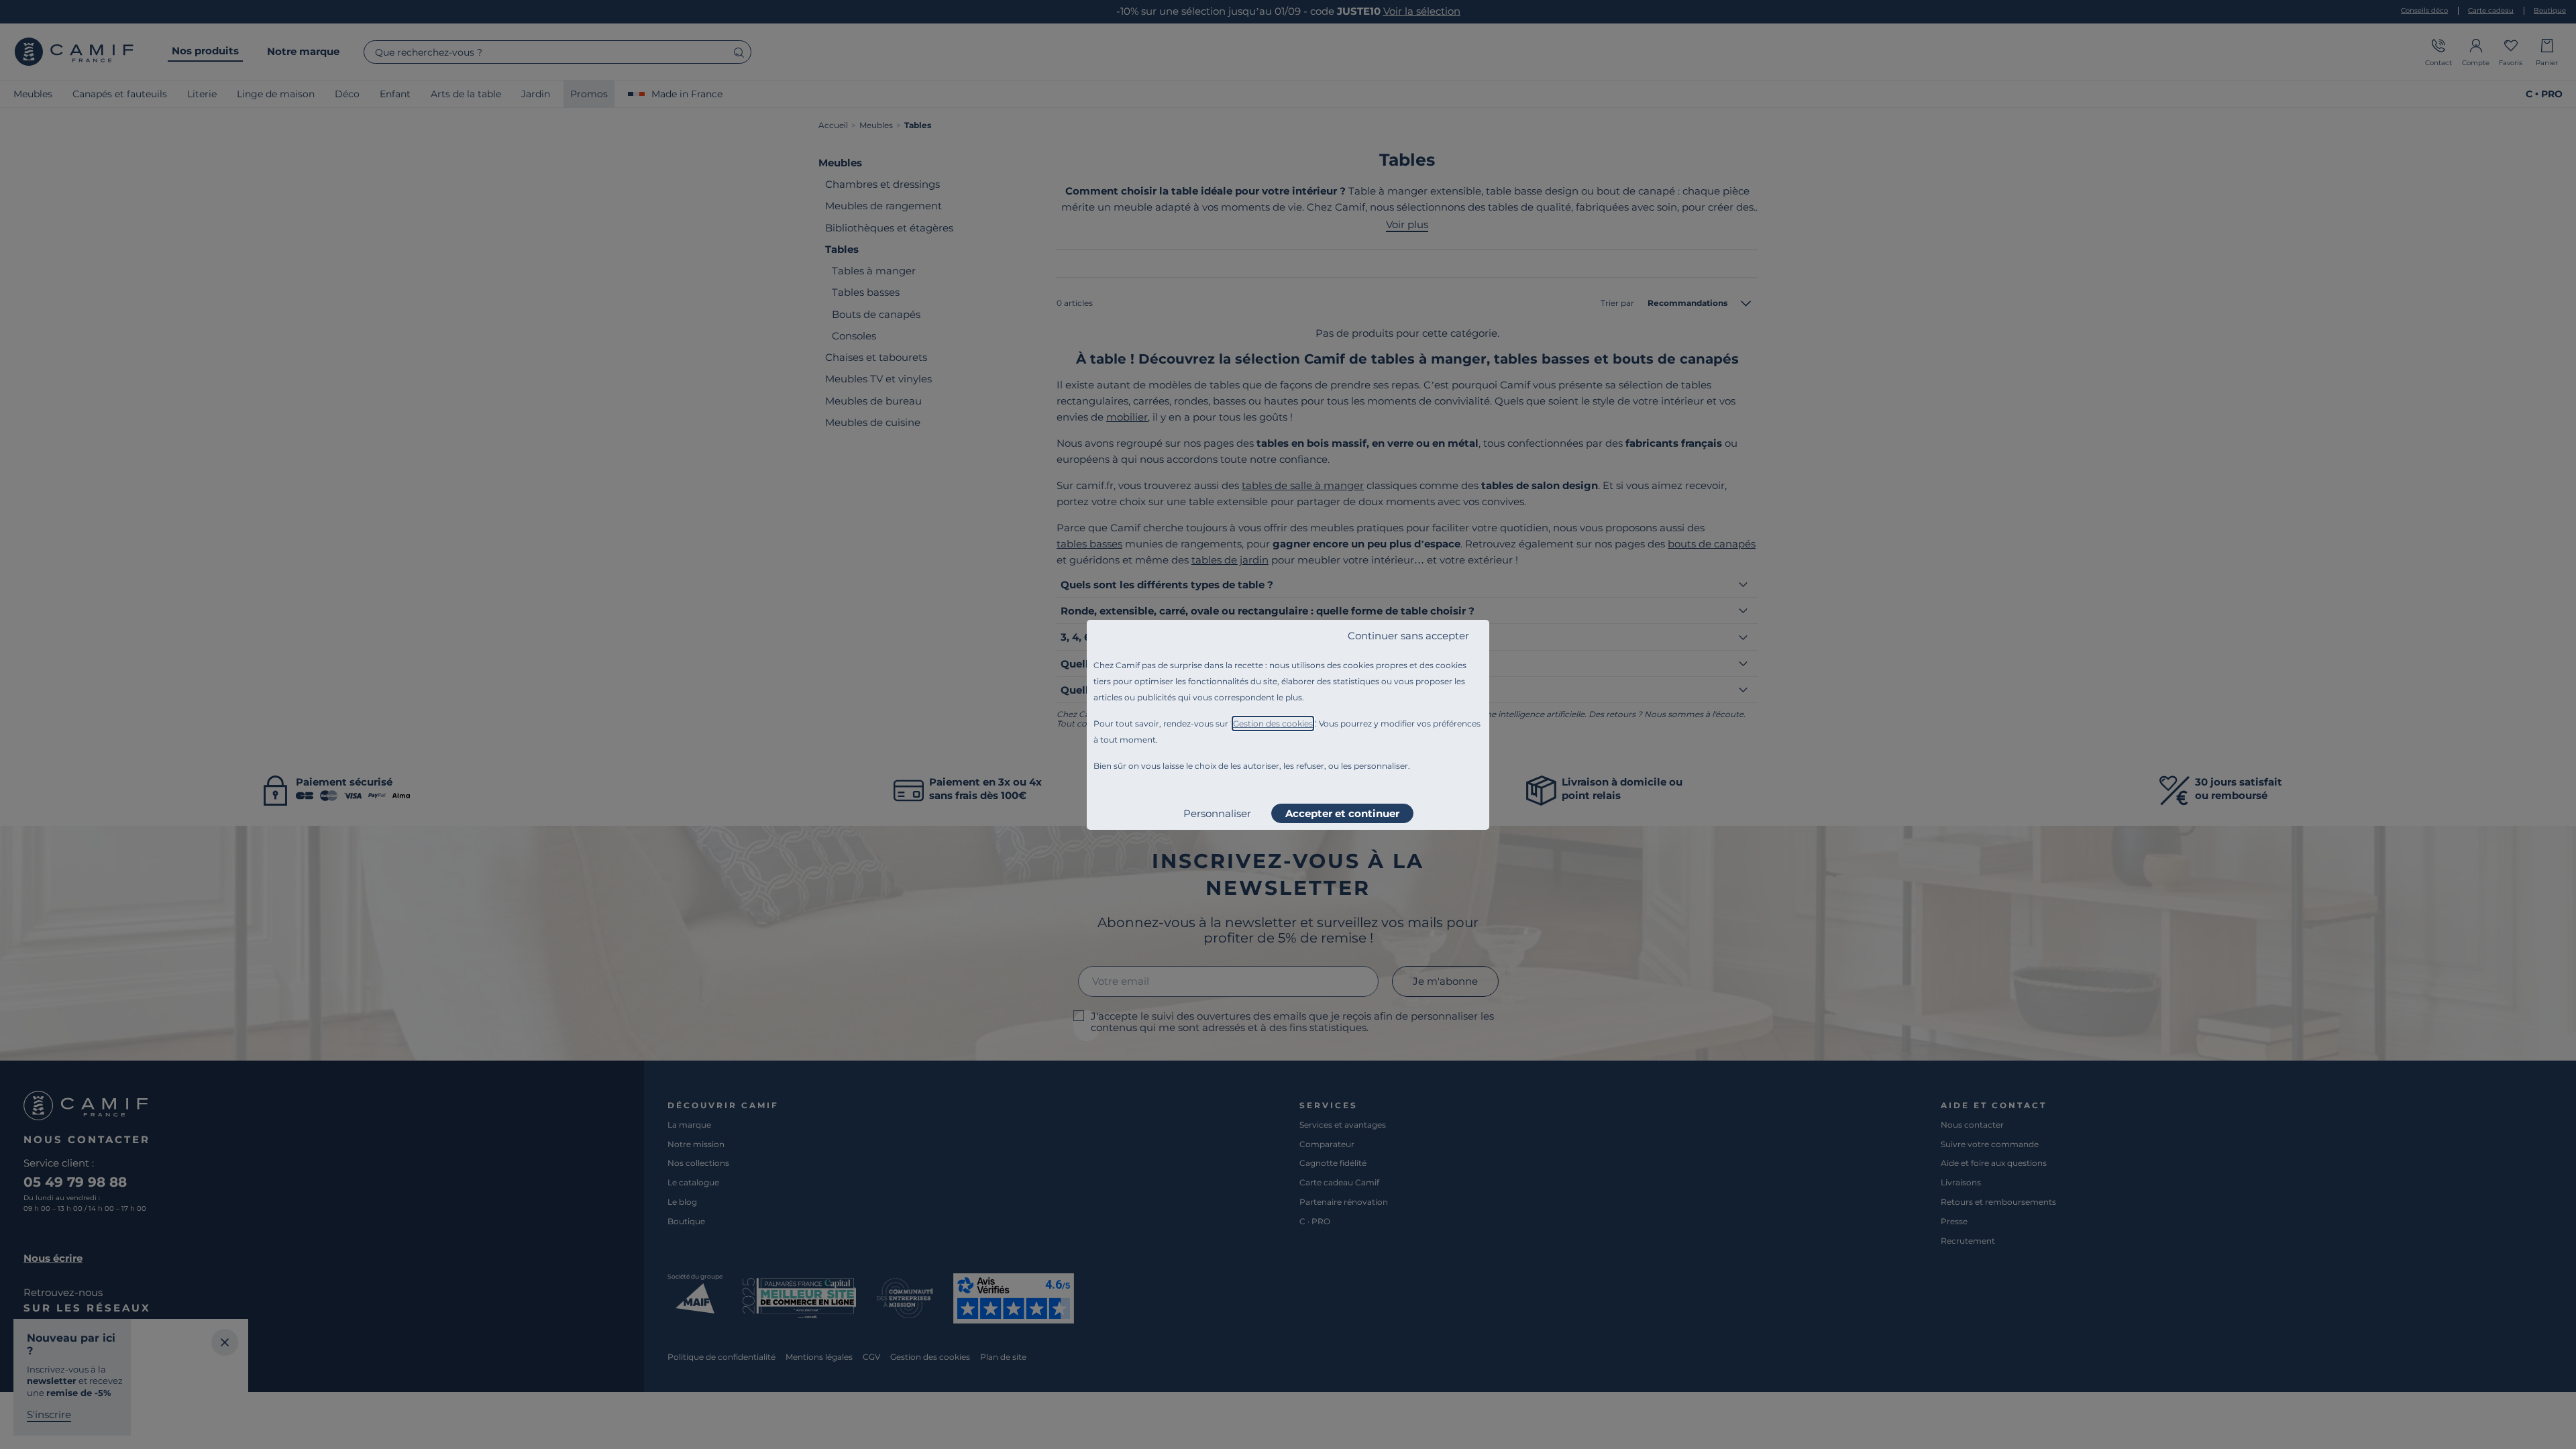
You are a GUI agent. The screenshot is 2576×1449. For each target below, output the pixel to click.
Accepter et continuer (1342, 813)
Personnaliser (1217, 813)
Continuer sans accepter (1408, 636)
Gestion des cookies (1273, 723)
